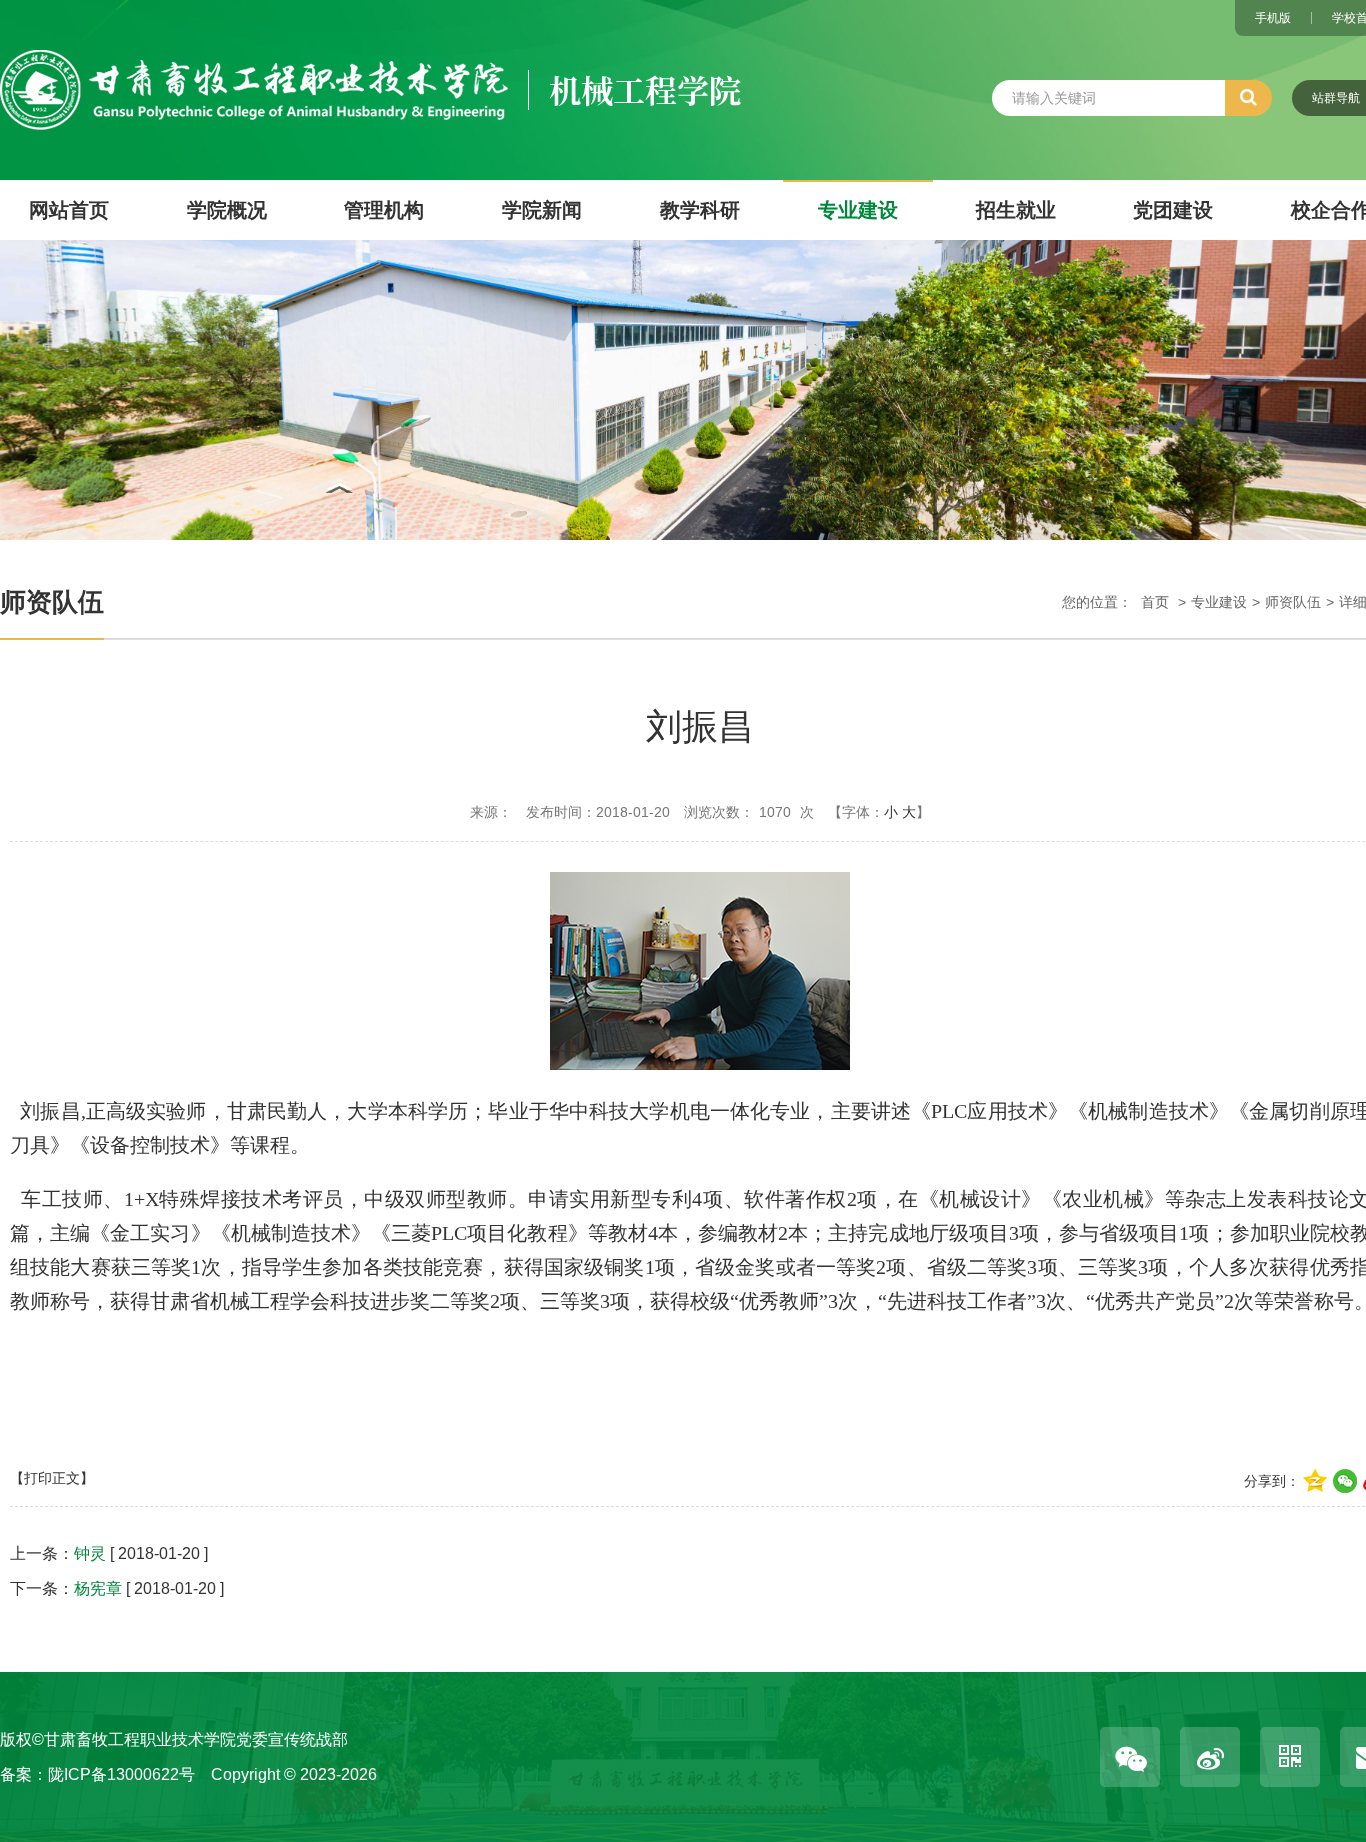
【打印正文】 (52, 1478)
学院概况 (227, 210)
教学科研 (700, 210)
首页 (1155, 602)
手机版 (1273, 18)
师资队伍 (1293, 602)
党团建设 (1173, 210)
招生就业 (1016, 210)
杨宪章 (98, 1588)
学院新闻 (542, 210)
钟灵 (90, 1553)
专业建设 (858, 210)
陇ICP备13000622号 (121, 1774)
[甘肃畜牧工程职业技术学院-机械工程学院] (370, 63)
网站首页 (69, 210)
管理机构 (384, 210)
